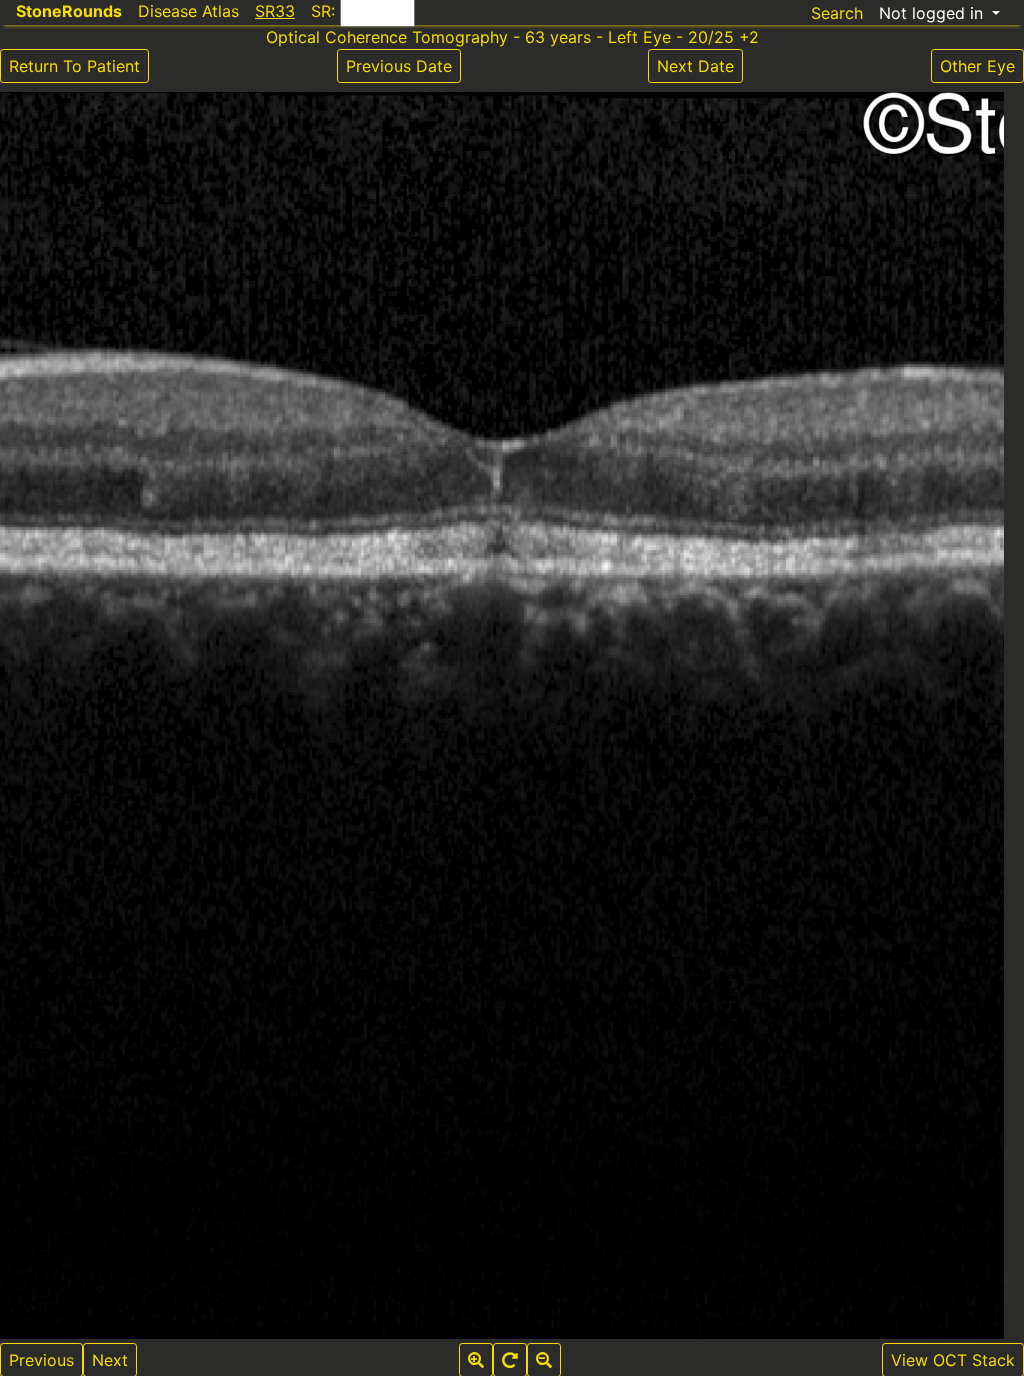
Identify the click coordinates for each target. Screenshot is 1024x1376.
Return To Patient (74, 66)
